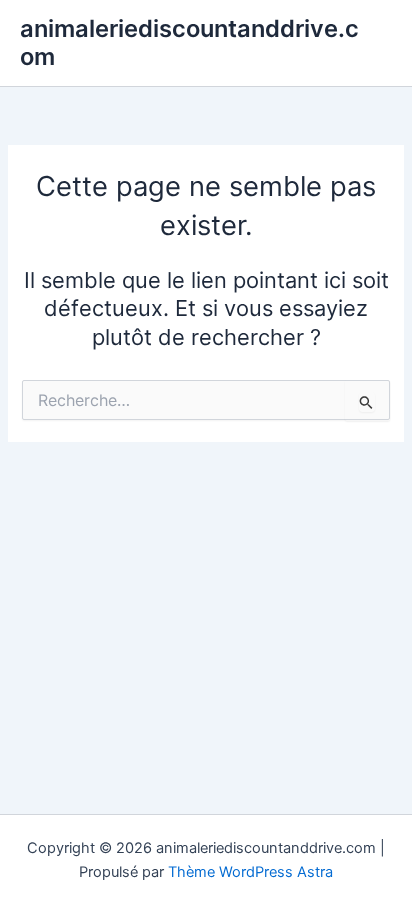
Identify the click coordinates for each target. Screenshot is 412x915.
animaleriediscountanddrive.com (189, 42)
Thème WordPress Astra (250, 872)
